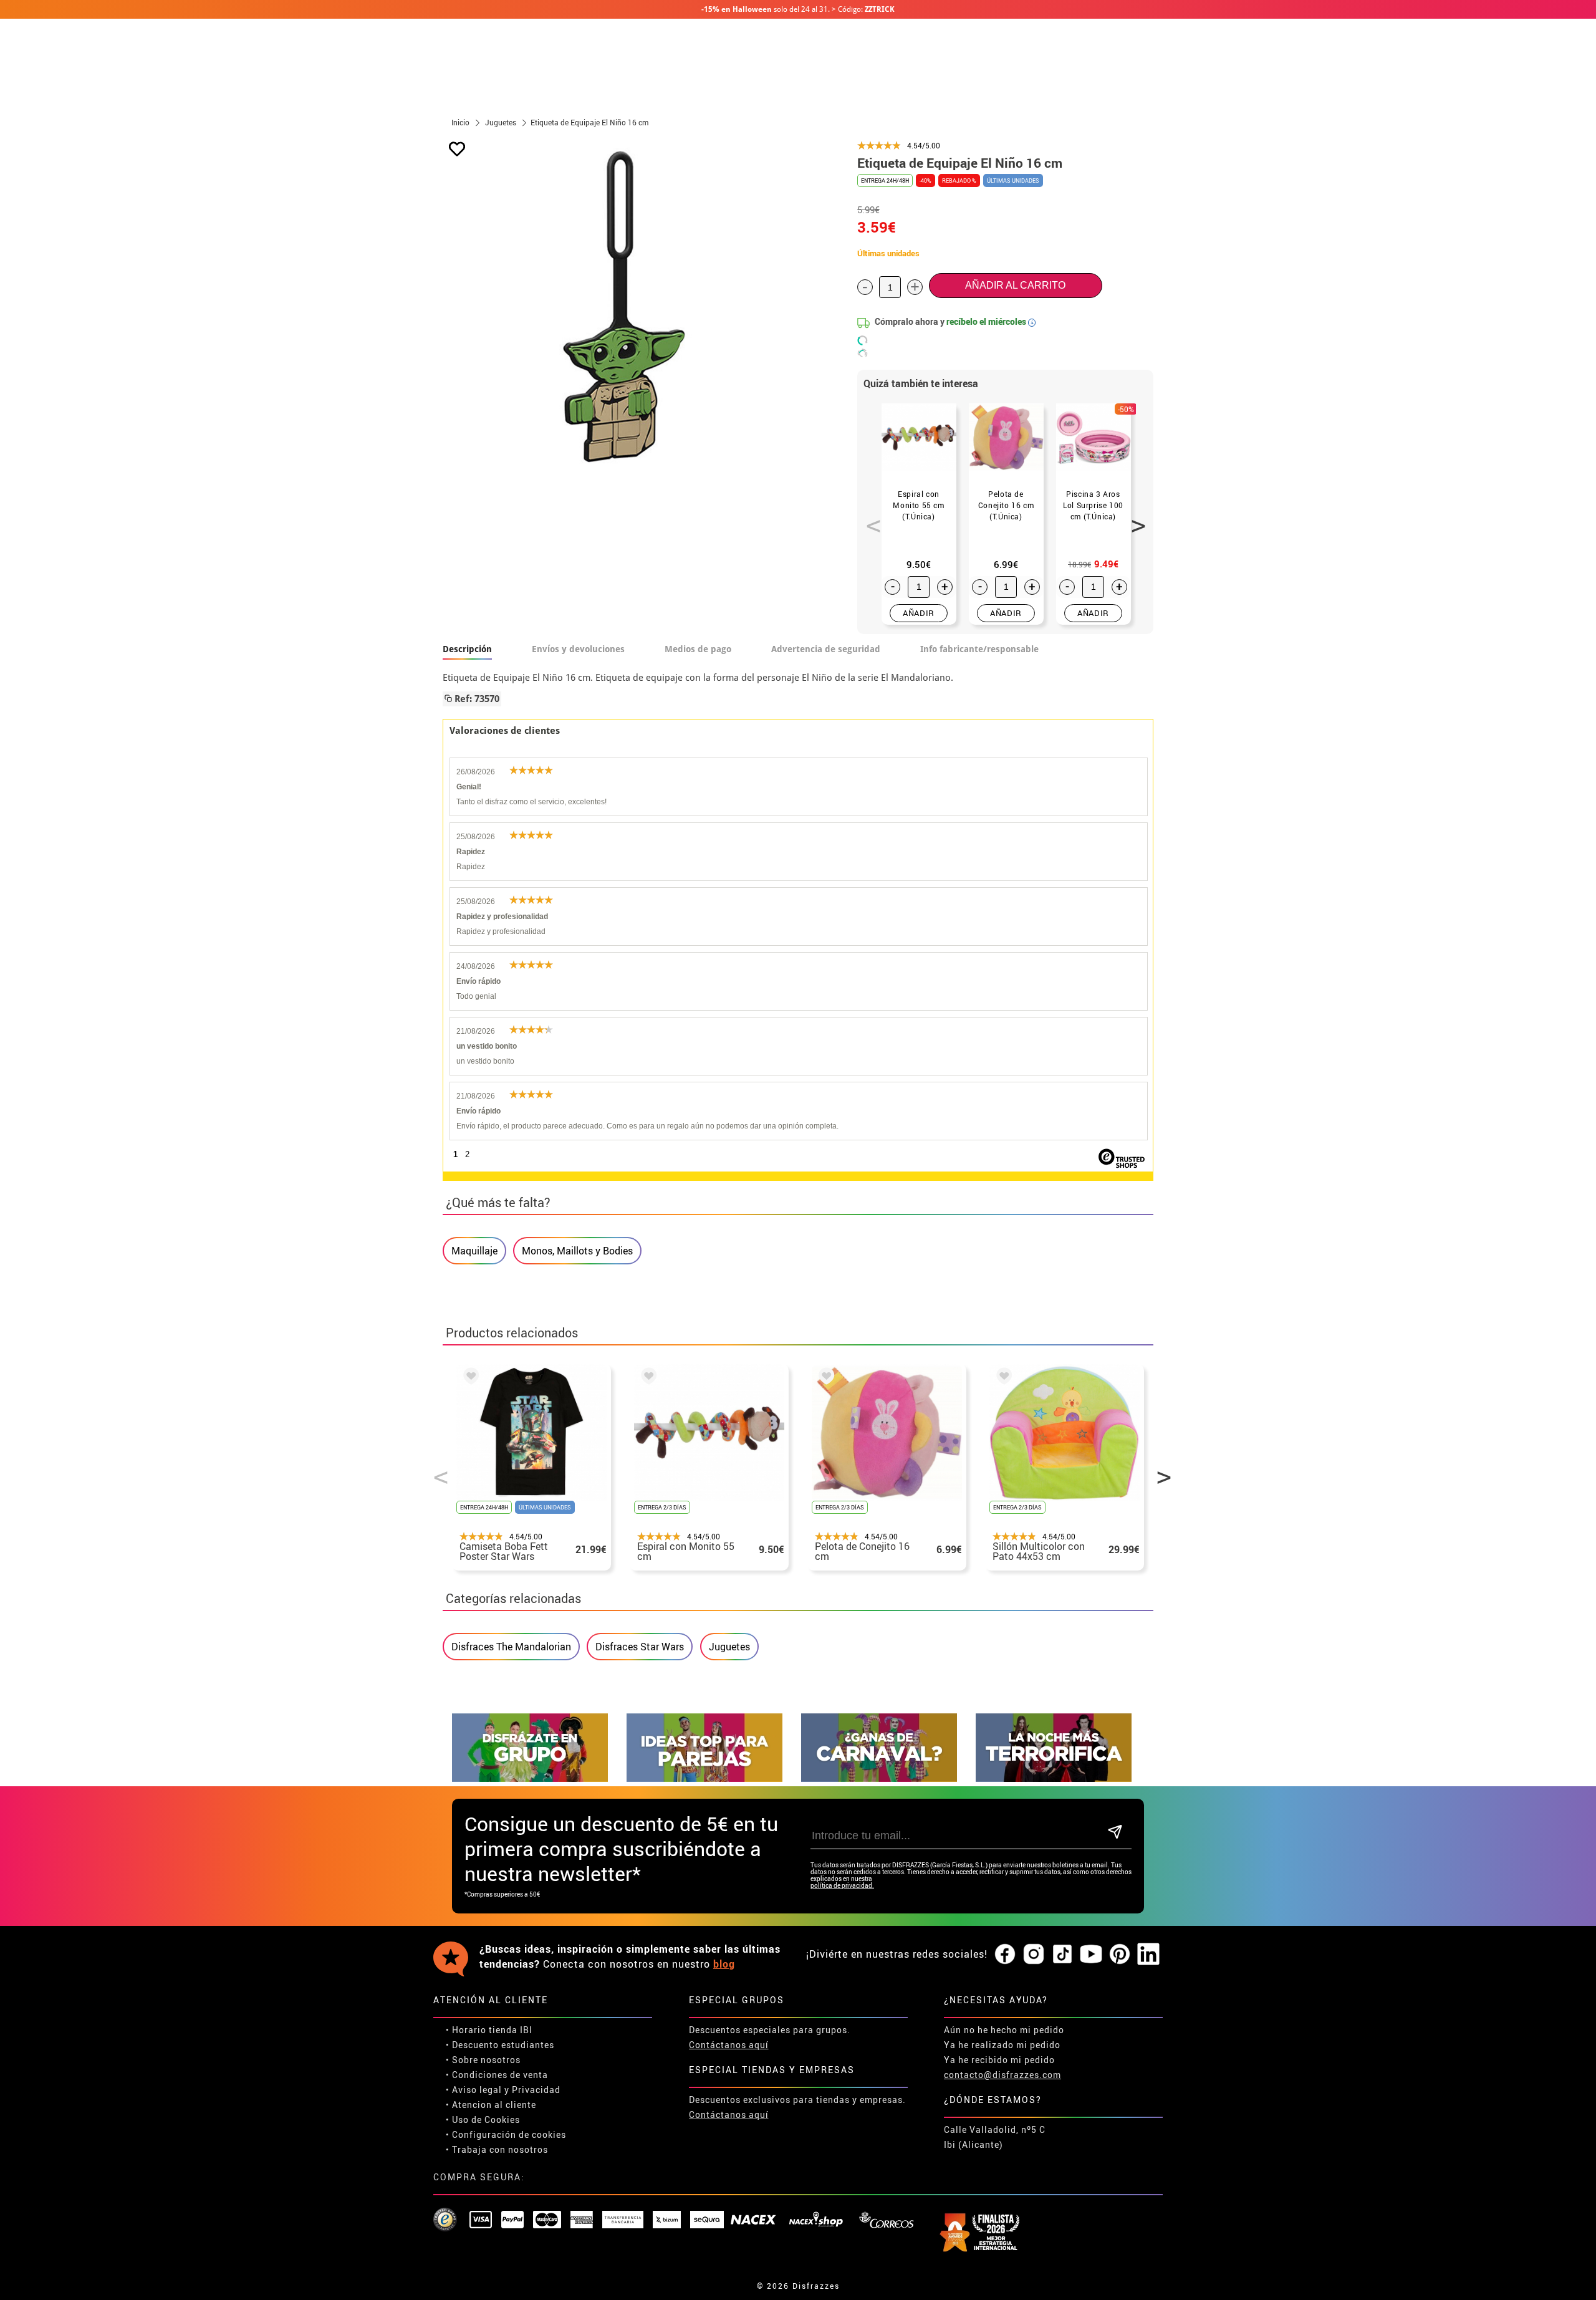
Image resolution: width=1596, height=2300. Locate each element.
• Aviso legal (474, 2090)
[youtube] (1091, 1955)
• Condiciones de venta (497, 2075)
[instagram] (1034, 1955)
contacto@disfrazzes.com (1002, 2075)
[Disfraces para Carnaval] (879, 1778)
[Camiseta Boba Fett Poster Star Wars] (469, 1378)
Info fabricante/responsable (979, 649)
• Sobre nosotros (483, 2060)
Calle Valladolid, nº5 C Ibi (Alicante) (995, 2137)
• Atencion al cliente (491, 2105)
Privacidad (536, 2090)
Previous (869, 519)
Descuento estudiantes (503, 2045)
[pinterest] (1120, 1955)
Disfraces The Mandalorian (511, 1647)
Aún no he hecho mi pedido (1004, 2030)
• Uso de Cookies (483, 2120)
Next (1134, 519)
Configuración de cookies (509, 2134)
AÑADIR (919, 613)
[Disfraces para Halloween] (1054, 1778)
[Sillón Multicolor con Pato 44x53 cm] (1002, 1378)
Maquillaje (474, 1251)
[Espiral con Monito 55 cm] (647, 1378)
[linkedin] (1148, 1955)
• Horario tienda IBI (489, 2030)
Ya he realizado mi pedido (1002, 2045)
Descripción (467, 649)
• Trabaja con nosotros (497, 2149)
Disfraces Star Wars (640, 1647)
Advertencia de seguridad (826, 649)
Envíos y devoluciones (578, 649)
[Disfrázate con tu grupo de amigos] (530, 1778)
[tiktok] (1062, 1955)
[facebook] (1005, 1955)
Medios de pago (698, 649)
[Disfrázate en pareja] (704, 1778)
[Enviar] (1115, 1833)
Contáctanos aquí (729, 2045)
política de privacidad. (842, 1886)
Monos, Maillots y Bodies (577, 1251)
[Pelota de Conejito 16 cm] (824, 1378)
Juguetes (729, 1647)
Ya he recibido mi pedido (999, 2060)
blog (724, 1964)
